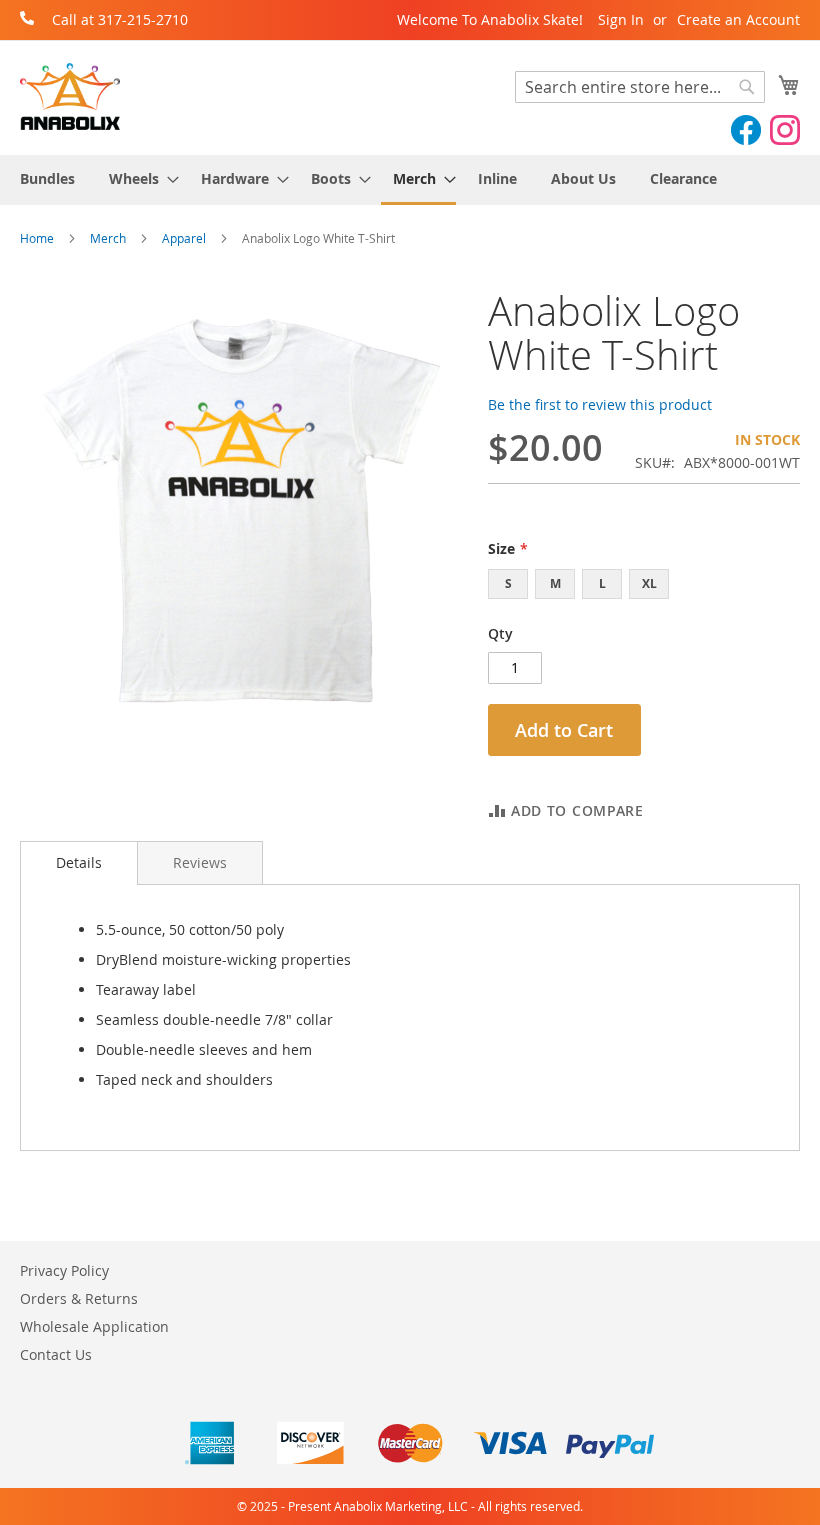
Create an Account (738, 19)
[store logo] (70, 96)
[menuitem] (47, 178)
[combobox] (640, 87)
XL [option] (649, 583)
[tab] (79, 863)
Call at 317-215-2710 (120, 19)
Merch (108, 238)
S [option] (508, 583)
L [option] (602, 583)
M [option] (555, 583)
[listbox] (644, 586)
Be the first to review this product (600, 404)
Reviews (200, 862)
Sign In (621, 19)
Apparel (184, 238)
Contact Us (56, 1354)
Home (37, 238)
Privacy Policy (64, 1270)
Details (79, 862)
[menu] (410, 180)
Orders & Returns (79, 1298)
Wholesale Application (94, 1326)
